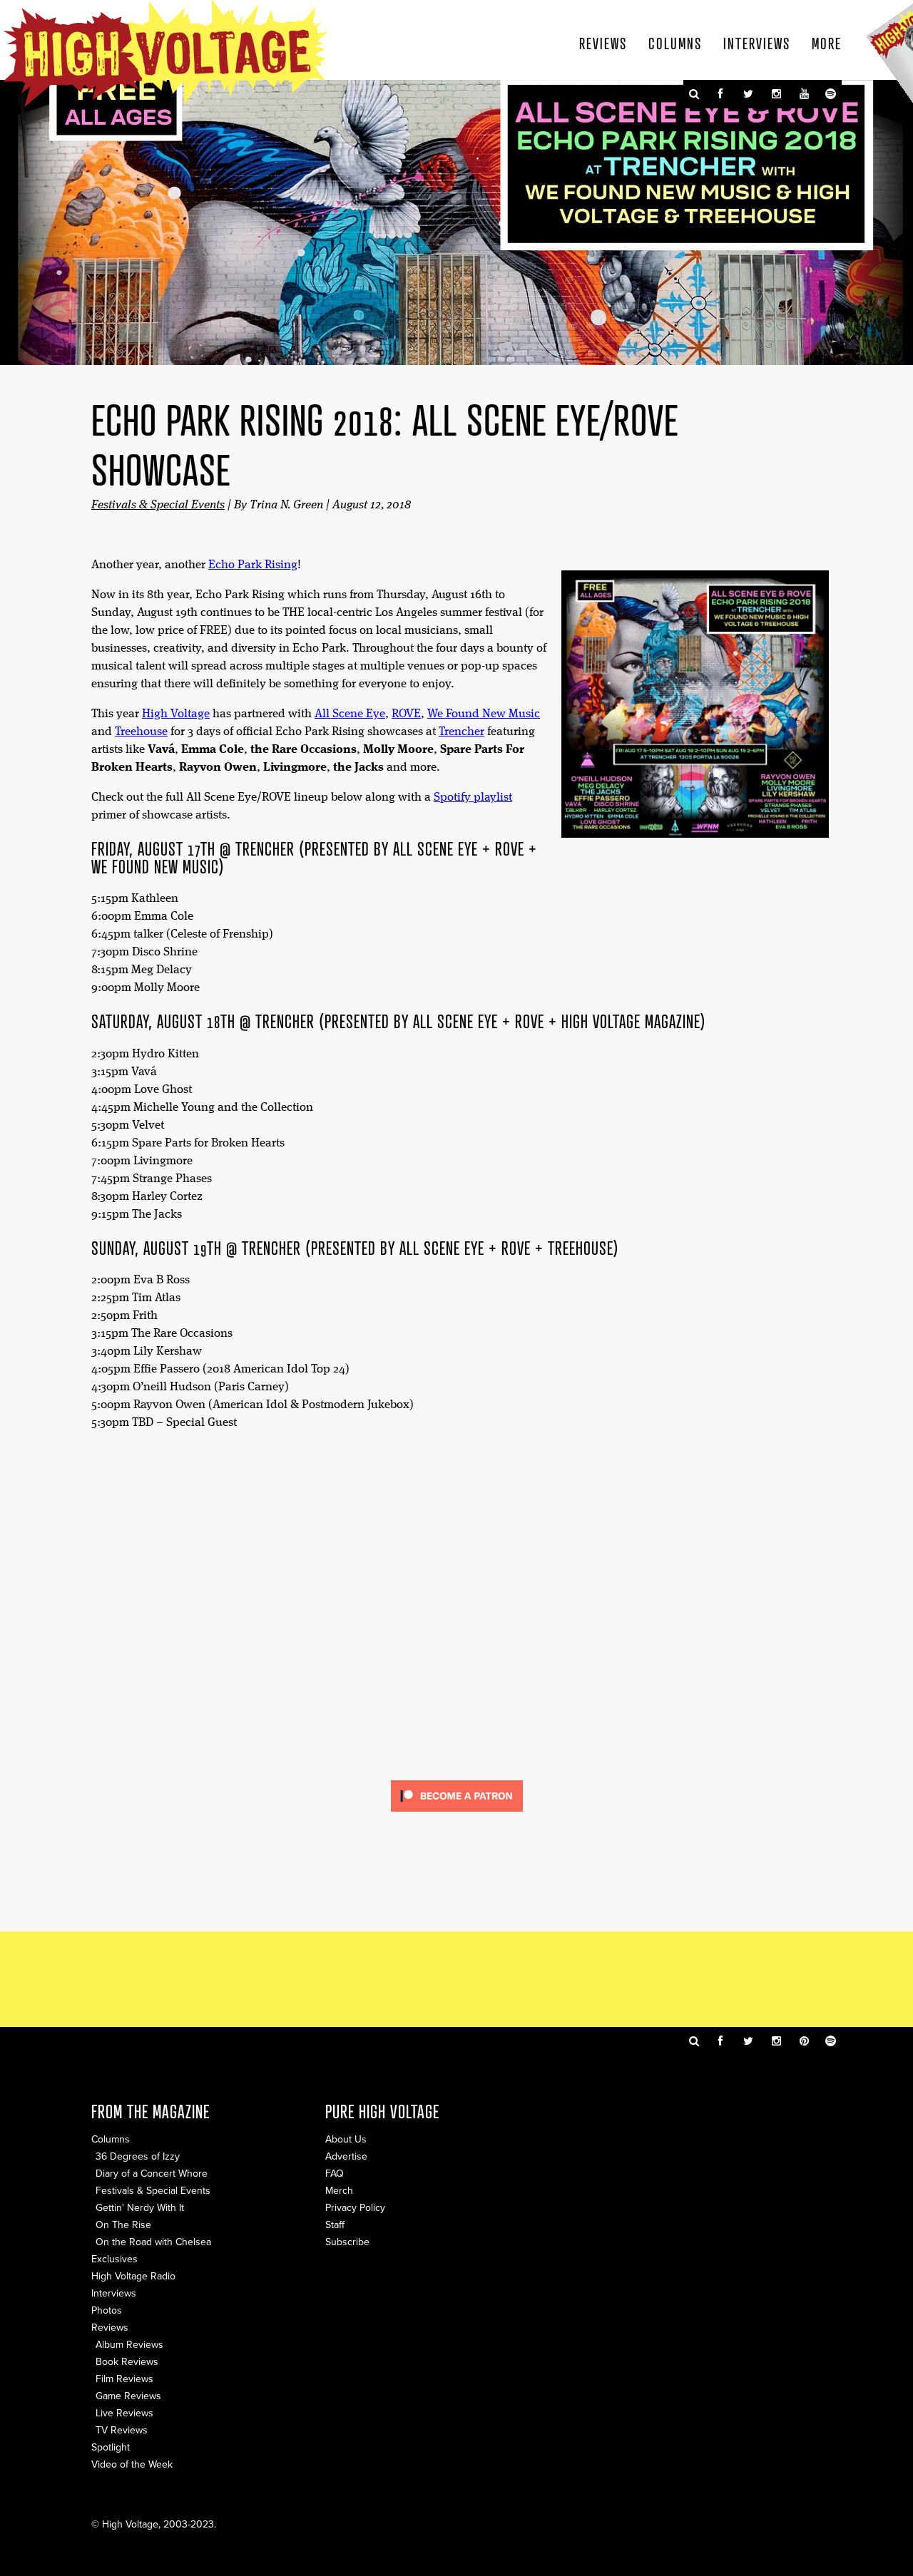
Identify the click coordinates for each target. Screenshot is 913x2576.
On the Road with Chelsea (153, 2242)
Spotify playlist (473, 797)
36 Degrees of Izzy (138, 2156)
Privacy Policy (355, 2208)
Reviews (603, 43)
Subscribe (347, 2242)
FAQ (335, 2174)
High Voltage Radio (133, 2276)
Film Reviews (124, 2379)
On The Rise (123, 2225)
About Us (346, 2139)
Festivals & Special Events (158, 505)
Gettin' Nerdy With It (140, 2208)
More (827, 43)
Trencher (461, 732)
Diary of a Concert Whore (152, 2174)
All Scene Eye (350, 714)
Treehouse (141, 732)
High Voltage (176, 714)
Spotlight (111, 2447)
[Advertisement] (456, 1978)
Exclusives (114, 2259)
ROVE (406, 714)
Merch (339, 2191)
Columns (675, 43)
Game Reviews (128, 2396)
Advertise (346, 2156)
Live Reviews (124, 2413)
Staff (335, 2225)
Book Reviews (127, 2362)
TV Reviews (122, 2430)
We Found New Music (484, 714)
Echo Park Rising (253, 565)
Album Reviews (129, 2345)
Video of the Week (132, 2464)
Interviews (757, 43)
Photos (107, 2310)
